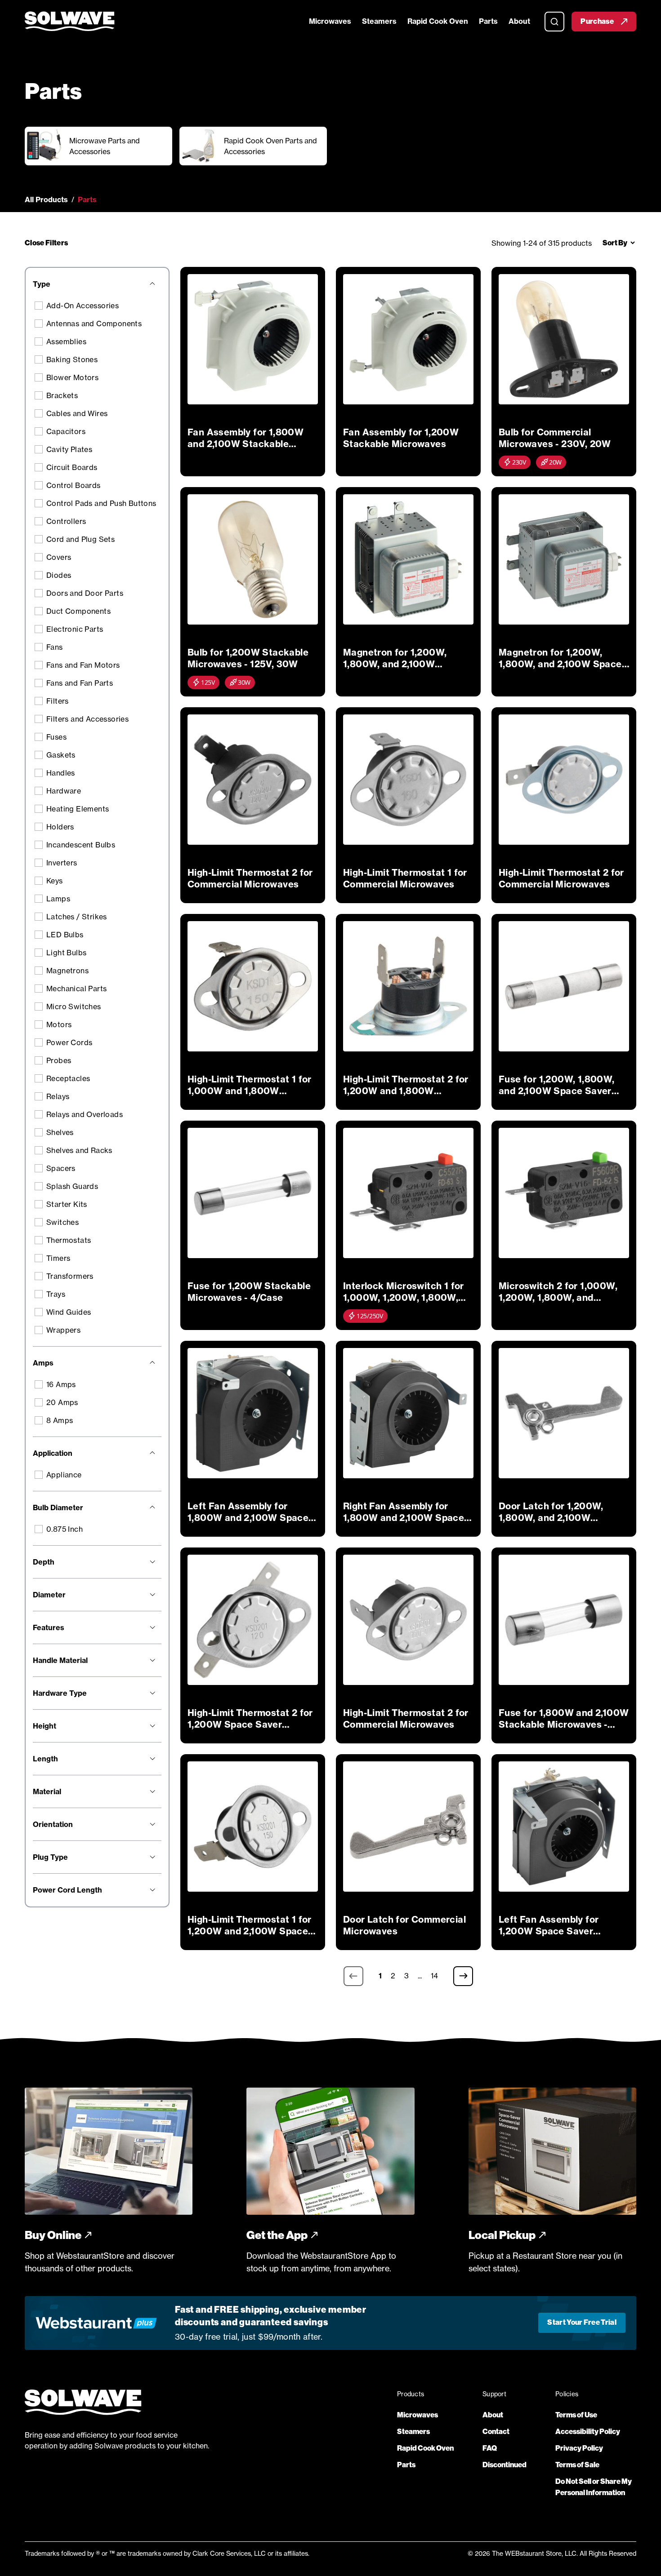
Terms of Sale (577, 2465)
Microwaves (330, 21)
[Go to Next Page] (463, 1976)
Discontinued (505, 2465)
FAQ (490, 2448)
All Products (46, 200)
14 (434, 1976)
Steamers (379, 21)
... (420, 1976)
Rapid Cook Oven (438, 21)
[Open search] (554, 22)
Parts (488, 21)
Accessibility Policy (588, 2432)
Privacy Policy (579, 2448)
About (519, 21)
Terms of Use (576, 2415)
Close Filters (46, 243)
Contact (496, 2432)
